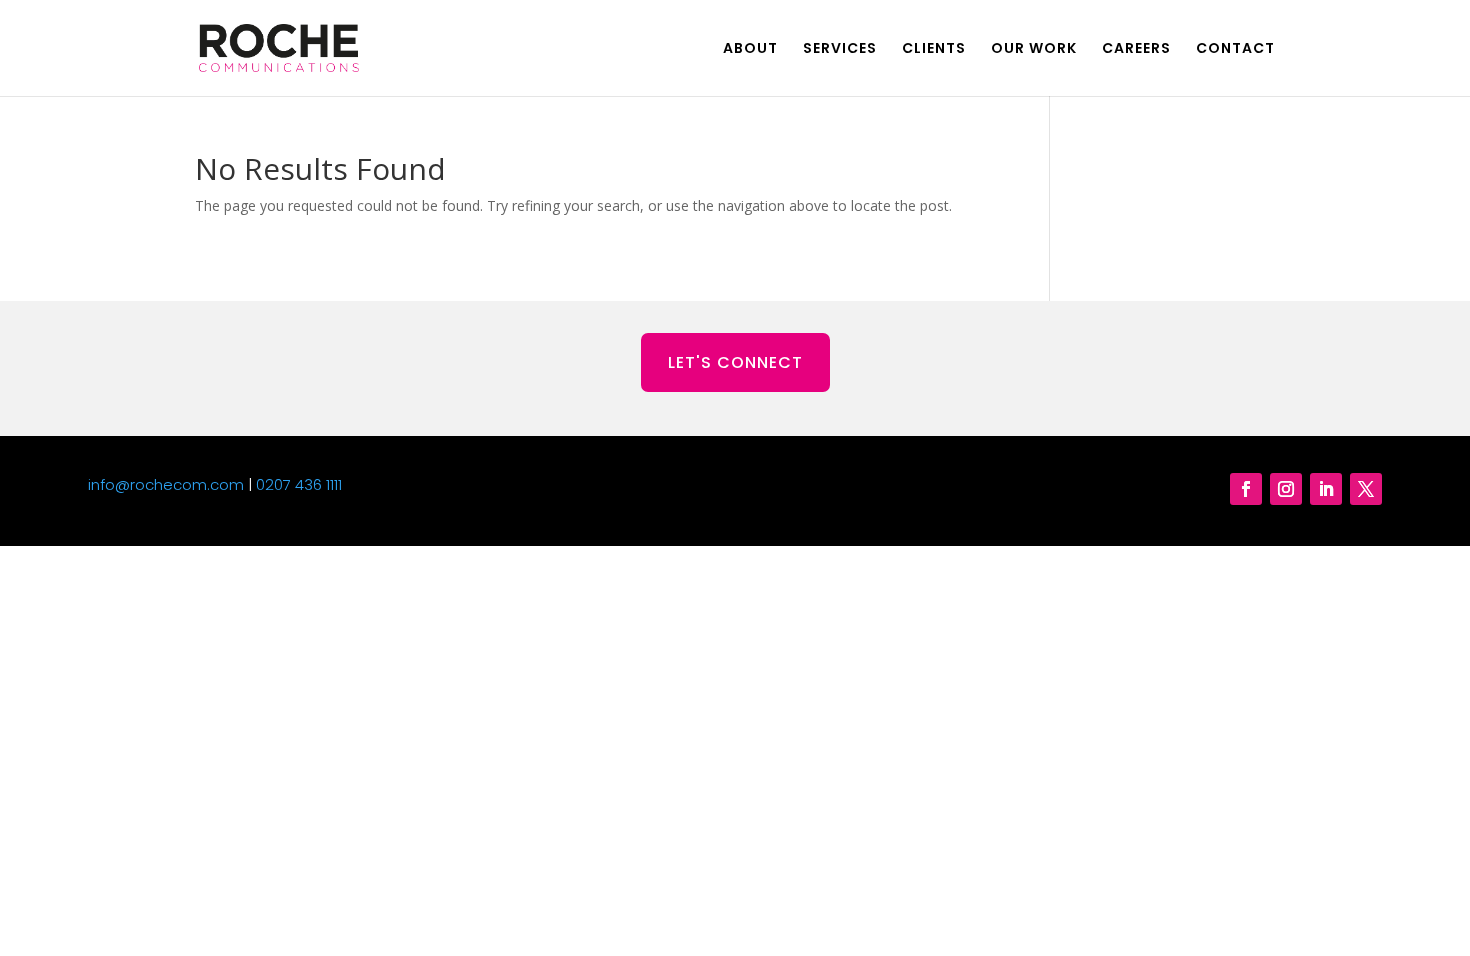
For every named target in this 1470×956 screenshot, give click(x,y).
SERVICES (840, 49)
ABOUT (750, 49)
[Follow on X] (1366, 489)
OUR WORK (1034, 49)
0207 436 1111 (299, 484)
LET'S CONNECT (735, 362)
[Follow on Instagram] (1286, 489)
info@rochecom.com (166, 484)
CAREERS (1136, 49)
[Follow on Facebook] (1246, 489)
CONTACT (1235, 49)
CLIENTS (934, 49)
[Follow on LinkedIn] (1326, 489)
